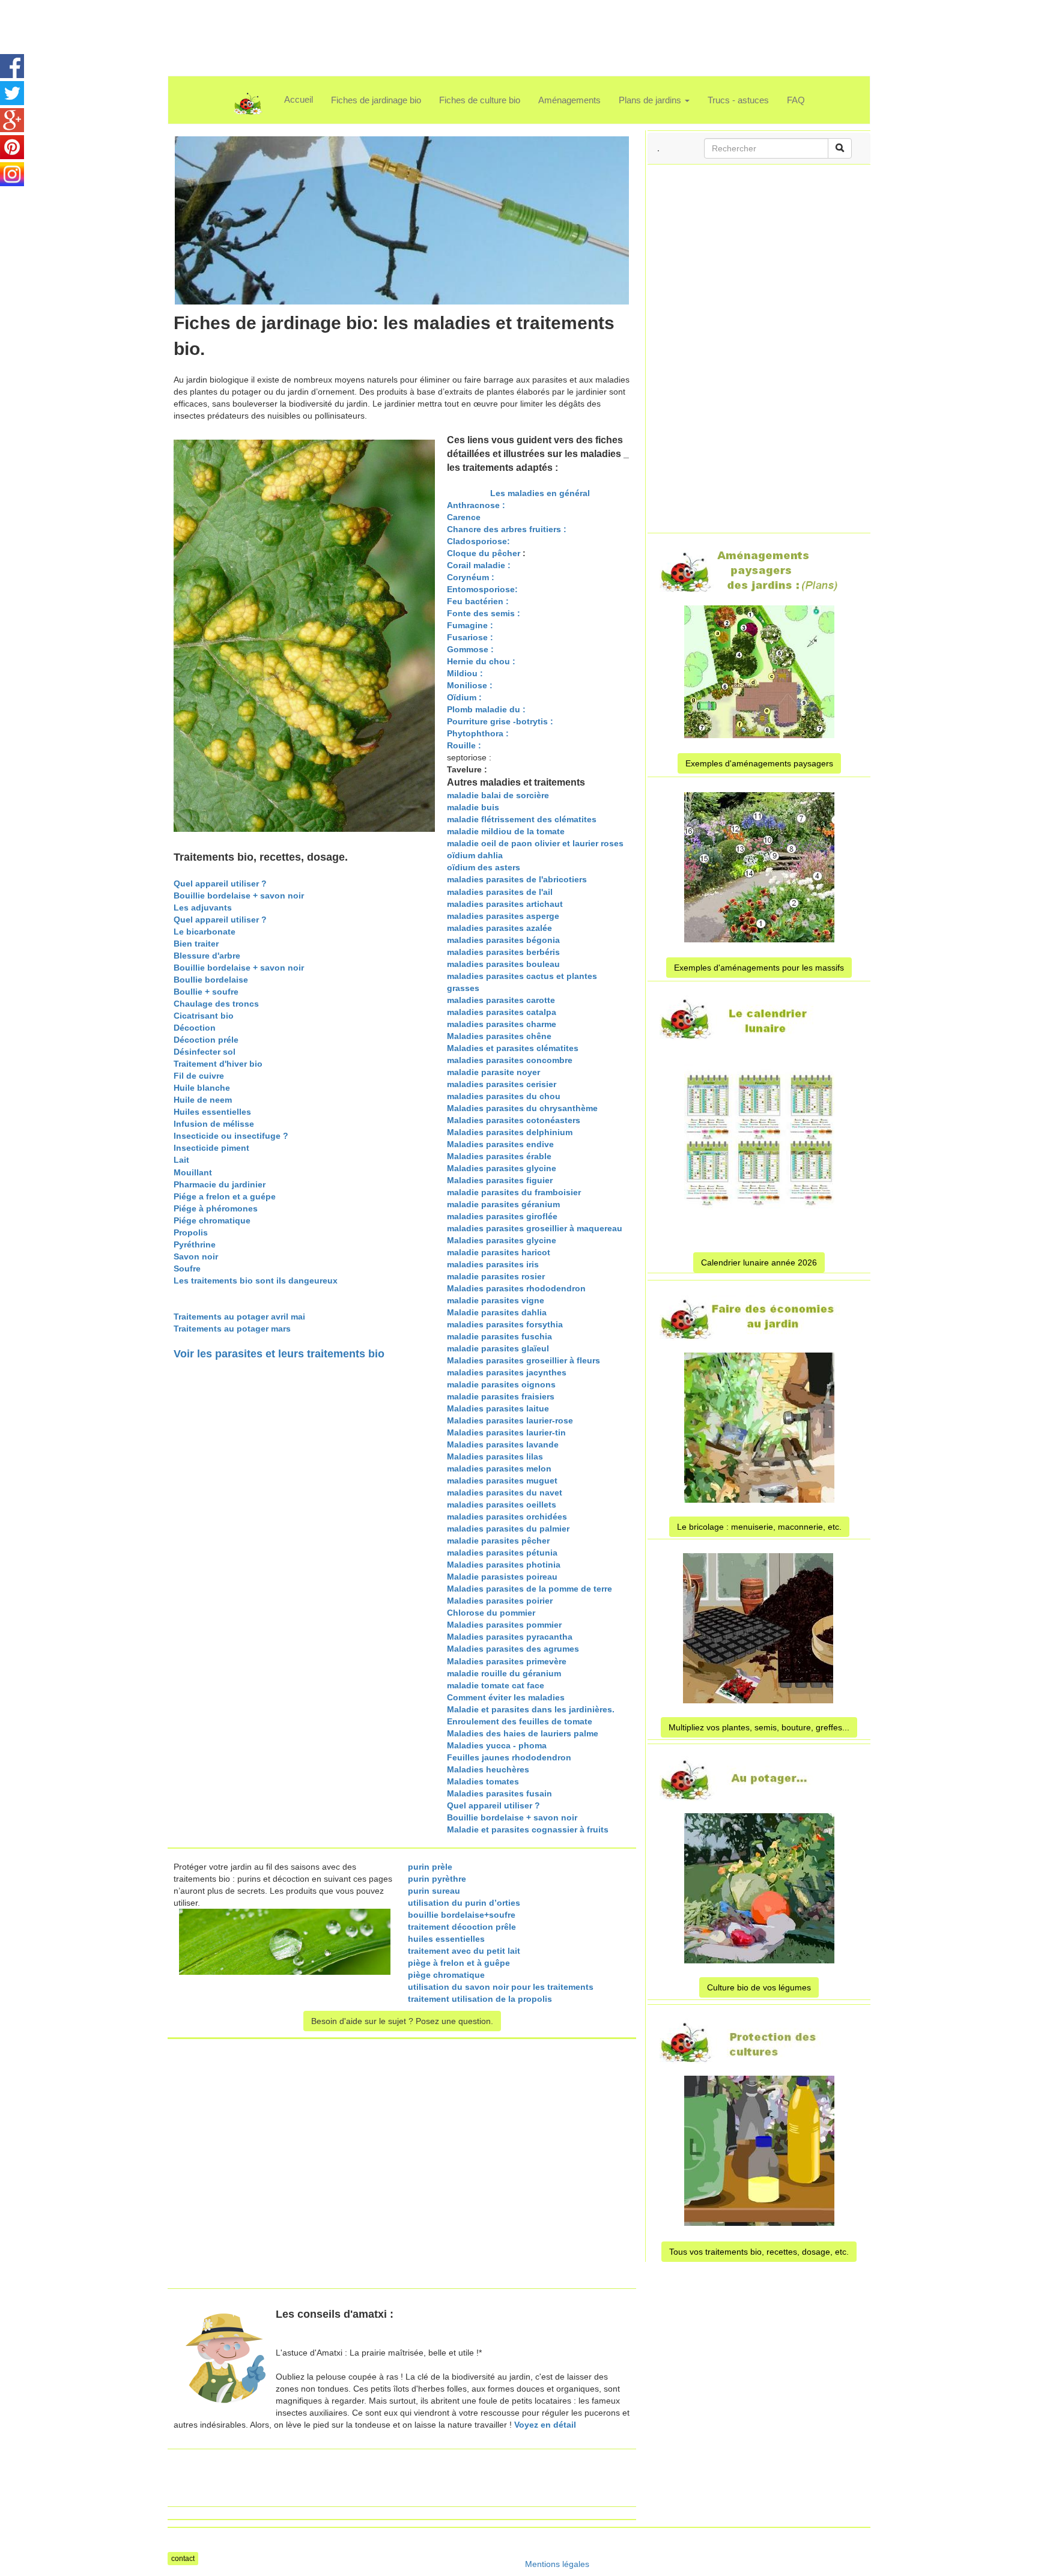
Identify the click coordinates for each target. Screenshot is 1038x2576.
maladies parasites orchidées (507, 1517)
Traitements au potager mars (232, 1329)
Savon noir (196, 1256)
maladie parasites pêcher (498, 1541)
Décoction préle (206, 1040)
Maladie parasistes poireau (502, 1577)
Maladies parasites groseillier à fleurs (524, 1360)
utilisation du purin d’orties (464, 1903)
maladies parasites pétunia (502, 1553)
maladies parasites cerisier (502, 1084)
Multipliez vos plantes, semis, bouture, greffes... (759, 1727)
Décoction (195, 1028)
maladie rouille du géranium (504, 1673)
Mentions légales (557, 2564)
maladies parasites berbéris (503, 952)
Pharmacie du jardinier (220, 1184)
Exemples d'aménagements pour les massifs (759, 968)
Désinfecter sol (205, 1052)
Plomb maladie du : (486, 709)
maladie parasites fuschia (499, 1336)
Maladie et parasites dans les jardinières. (531, 1709)
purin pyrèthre (437, 1879)
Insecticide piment (211, 1148)
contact (183, 2559)
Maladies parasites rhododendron (516, 1288)
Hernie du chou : (481, 661)
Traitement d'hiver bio (218, 1064)
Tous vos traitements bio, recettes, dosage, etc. (759, 2252)
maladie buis (473, 807)
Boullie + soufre (206, 992)
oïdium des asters (484, 867)
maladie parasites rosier (496, 1276)
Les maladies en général (539, 493)
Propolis (191, 1232)
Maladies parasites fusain (499, 1793)
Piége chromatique (212, 1220)
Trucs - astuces (738, 100)
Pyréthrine (195, 1244)
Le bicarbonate (205, 932)
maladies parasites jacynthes (507, 1372)
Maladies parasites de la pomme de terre (530, 1589)
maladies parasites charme (502, 1024)
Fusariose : (470, 637)
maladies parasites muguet (502, 1480)
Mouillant (193, 1172)
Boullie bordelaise (211, 980)
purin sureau (434, 1891)
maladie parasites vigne (496, 1300)
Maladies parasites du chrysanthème (522, 1108)
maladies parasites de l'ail (500, 892)
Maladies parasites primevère (507, 1661)
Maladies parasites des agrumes (513, 1649)
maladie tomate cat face (496, 1685)
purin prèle (430, 1867)
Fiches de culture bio (480, 100)
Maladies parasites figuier (500, 1180)
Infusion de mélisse (214, 1124)
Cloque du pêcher (484, 553)
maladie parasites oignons (501, 1384)
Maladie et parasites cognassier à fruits (528, 1829)
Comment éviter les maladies (506, 1697)
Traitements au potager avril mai (239, 1317)
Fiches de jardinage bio (376, 100)
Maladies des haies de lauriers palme (523, 1733)
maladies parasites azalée (499, 928)
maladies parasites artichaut (505, 904)
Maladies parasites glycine (502, 1168)
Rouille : (465, 745)
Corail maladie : (479, 565)
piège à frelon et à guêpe (459, 1963)
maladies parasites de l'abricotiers (517, 879)
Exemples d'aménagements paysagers (759, 763)
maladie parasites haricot (499, 1252)
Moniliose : (470, 685)
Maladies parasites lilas (495, 1456)
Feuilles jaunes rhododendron (509, 1757)
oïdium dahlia (475, 855)
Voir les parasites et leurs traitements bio (279, 1354)
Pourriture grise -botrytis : (500, 721)
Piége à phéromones (216, 1208)
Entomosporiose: (482, 589)
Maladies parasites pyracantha (510, 1637)
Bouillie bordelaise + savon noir (239, 896)
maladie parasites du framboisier (514, 1192)
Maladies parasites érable (499, 1156)
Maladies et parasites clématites (513, 1048)
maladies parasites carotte (501, 1000)
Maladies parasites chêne (499, 1036)
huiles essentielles (446, 1939)
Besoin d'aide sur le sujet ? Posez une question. (402, 2021)
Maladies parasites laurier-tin (506, 1432)
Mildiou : (465, 673)
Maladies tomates (483, 1781)
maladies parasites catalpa (502, 1012)
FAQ (796, 100)
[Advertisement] (503, 27)
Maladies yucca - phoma (497, 1745)
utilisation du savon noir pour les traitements (501, 1987)
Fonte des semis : (484, 613)
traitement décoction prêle (462, 1927)
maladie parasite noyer (493, 1072)
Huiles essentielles (212, 1112)
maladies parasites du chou (504, 1096)
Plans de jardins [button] (651, 100)
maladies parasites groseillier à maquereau (535, 1228)
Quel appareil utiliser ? (220, 883)
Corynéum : (471, 577)
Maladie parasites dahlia (497, 1312)
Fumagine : (470, 625)
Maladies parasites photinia (504, 1565)
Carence (464, 517)
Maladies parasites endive (500, 1144)
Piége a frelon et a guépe (225, 1196)
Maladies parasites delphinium (510, 1132)
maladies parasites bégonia (503, 940)
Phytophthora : (478, 733)
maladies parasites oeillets (502, 1505)
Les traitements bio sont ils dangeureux (256, 1280)
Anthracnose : (476, 505)
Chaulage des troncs (216, 1004)
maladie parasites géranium (503, 1204)
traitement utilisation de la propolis (480, 1999)
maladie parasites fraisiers (501, 1396)
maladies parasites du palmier (508, 1529)
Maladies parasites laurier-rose (510, 1420)
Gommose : (470, 649)
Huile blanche (202, 1088)
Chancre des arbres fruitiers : (507, 529)
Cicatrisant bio (204, 1016)
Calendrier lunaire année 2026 (759, 1262)
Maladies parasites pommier (504, 1625)
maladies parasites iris (493, 1264)
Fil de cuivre (199, 1076)
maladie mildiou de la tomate (506, 831)
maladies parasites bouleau (503, 964)
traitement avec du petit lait (464, 1951)
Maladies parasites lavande (503, 1444)
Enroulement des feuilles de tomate (520, 1721)
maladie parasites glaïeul (498, 1348)
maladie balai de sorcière (498, 795)
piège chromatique (446, 1975)
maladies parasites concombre (510, 1060)
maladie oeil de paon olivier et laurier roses (535, 843)
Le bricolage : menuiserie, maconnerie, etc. (759, 1527)
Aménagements (569, 100)
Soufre (187, 1268)
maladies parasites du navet (505, 1493)
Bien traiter (196, 944)
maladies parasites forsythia (505, 1324)
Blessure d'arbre (207, 956)
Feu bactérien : (478, 601)
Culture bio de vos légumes (759, 1987)
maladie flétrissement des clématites (522, 819)
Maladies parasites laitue (498, 1408)
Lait (181, 1160)
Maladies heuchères (488, 1769)
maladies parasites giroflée (502, 1216)
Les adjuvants (203, 908)
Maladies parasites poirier (500, 1601)
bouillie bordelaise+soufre (462, 1915)
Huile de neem (203, 1100)
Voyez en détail (545, 2425)
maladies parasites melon (499, 1468)
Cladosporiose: (478, 541)
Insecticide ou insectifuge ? (231, 1136)
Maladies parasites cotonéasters (514, 1120)
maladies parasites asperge (503, 916)
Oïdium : (464, 697)
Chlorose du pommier (491, 1613)
